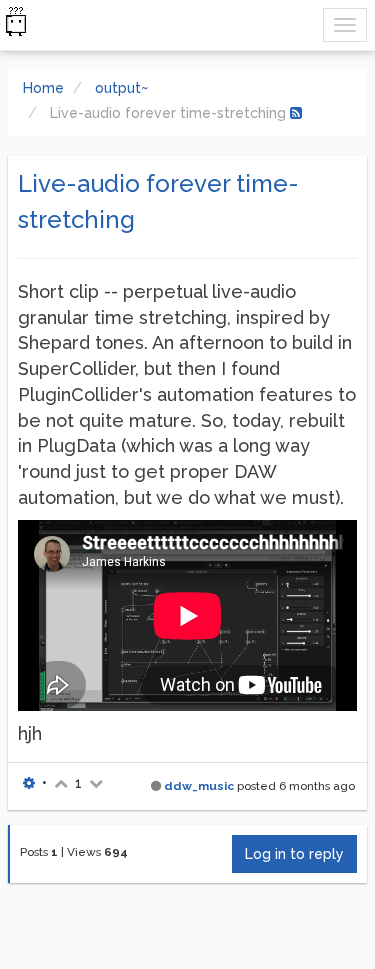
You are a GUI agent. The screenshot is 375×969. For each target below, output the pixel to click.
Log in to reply (294, 854)
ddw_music (199, 786)
